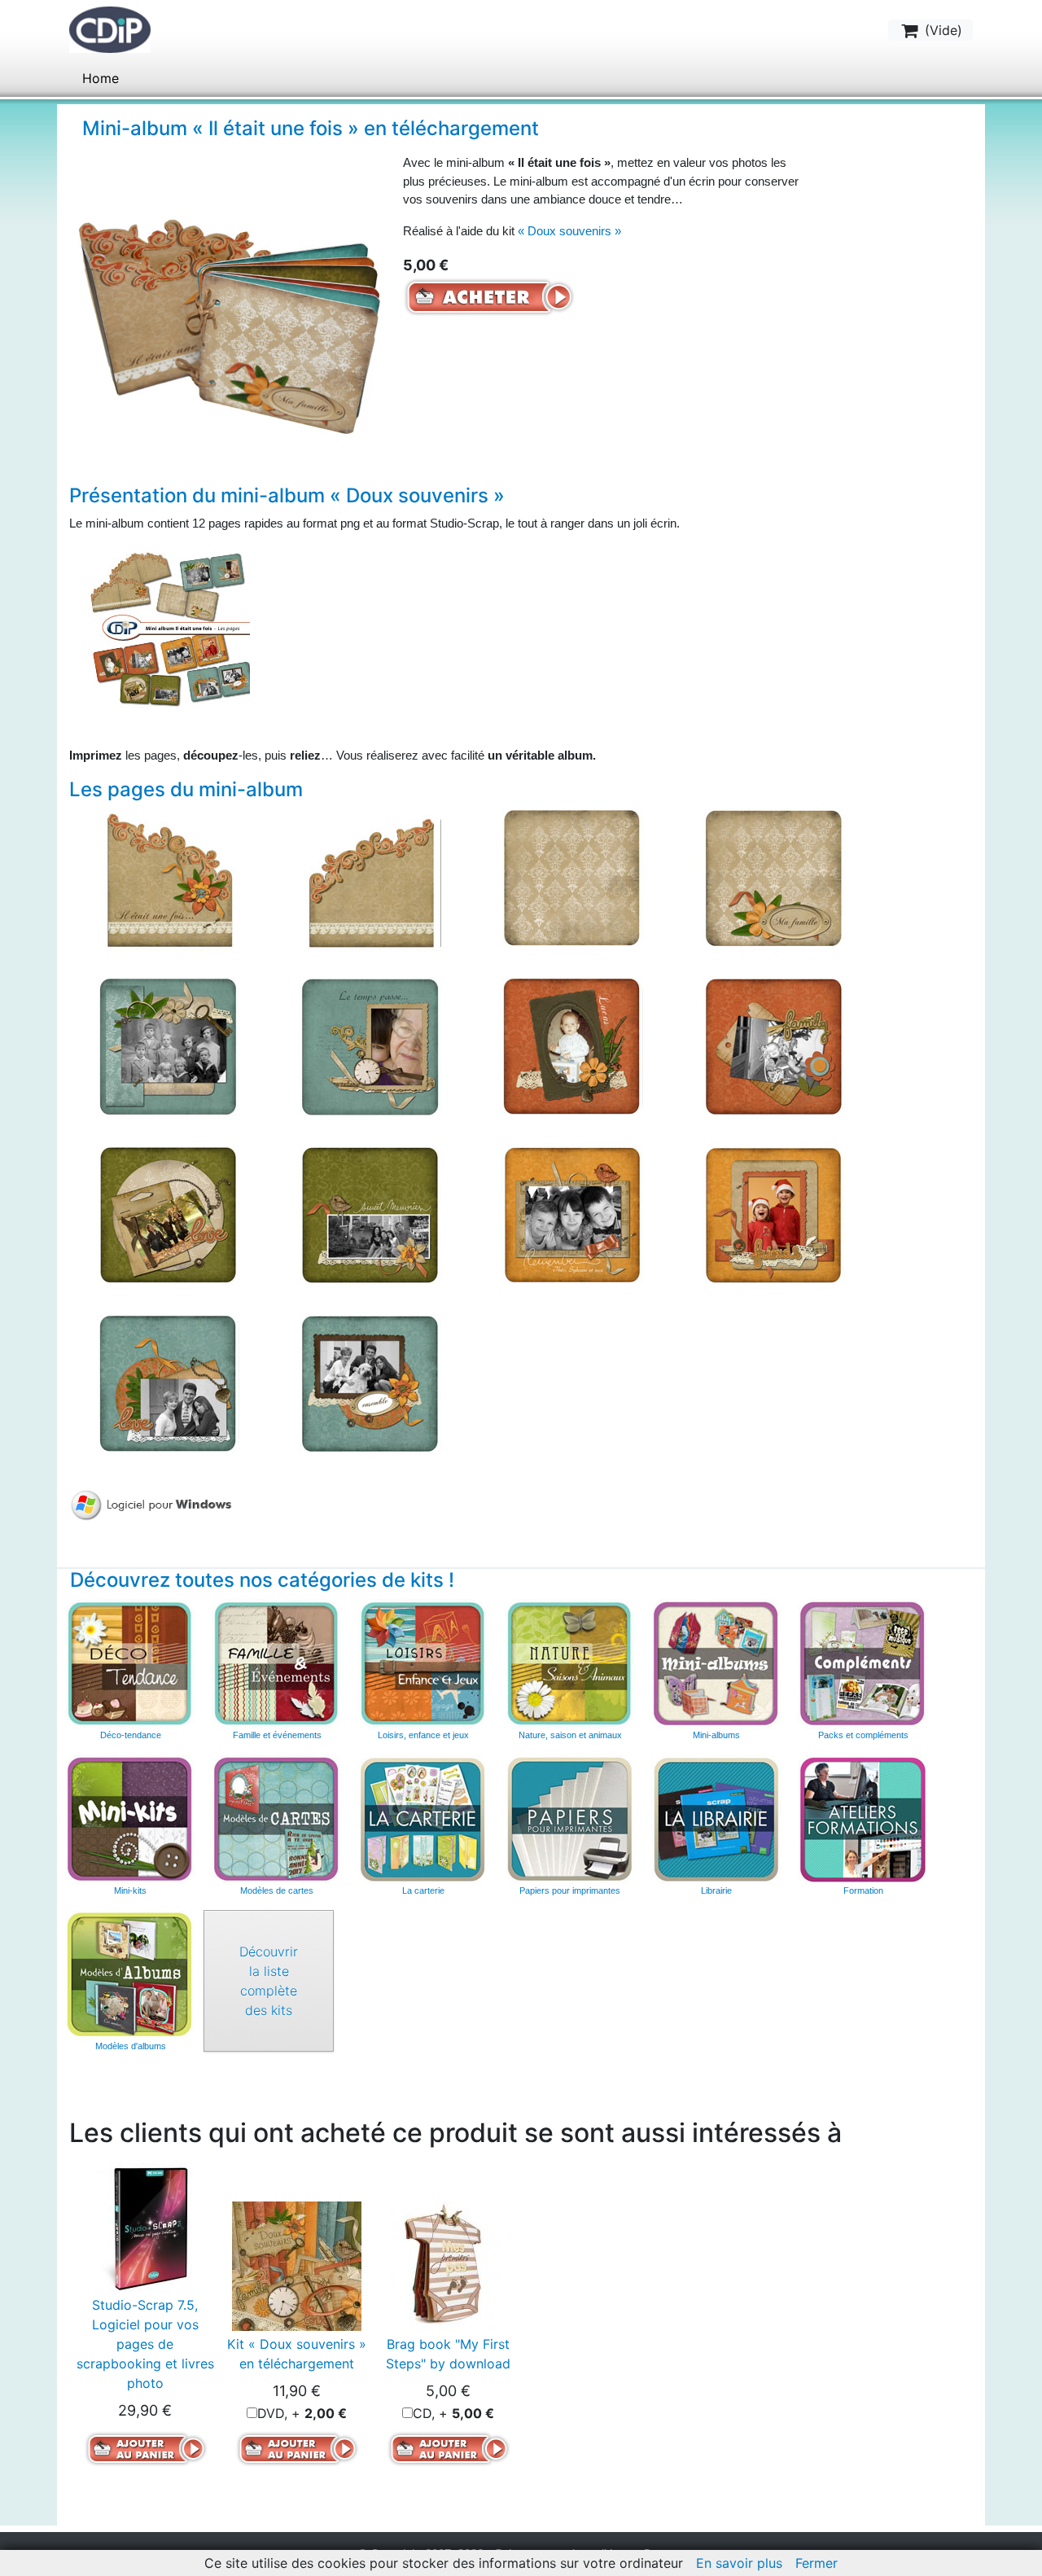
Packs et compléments (863, 1735)
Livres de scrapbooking (716, 1820)
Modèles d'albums (130, 1975)
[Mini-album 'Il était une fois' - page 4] (774, 878)
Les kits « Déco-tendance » (130, 1664)
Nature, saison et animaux (570, 1735)
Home (101, 78)
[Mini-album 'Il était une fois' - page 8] (774, 1047)
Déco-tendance (131, 1735)
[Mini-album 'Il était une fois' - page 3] (572, 878)
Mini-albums (716, 1735)
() (941, 30)
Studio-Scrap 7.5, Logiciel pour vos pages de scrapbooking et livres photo (145, 2344)
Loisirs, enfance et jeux (423, 1735)
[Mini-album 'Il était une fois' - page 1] (168, 878)
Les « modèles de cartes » (277, 1820)
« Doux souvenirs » (569, 231)
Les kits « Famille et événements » (277, 1664)
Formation (863, 1890)
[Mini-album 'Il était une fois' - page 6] (370, 1047)
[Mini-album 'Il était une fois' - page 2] (370, 878)
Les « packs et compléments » (863, 1664)
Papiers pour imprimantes (570, 1890)
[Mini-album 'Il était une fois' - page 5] (168, 1047)
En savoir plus (739, 2563)
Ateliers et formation (863, 1820)
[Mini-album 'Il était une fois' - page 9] (168, 1216)
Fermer (817, 2563)
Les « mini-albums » (716, 1664)
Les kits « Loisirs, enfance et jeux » (423, 1664)
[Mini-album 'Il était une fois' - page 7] (572, 1047)
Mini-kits (130, 1890)
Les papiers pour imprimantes (570, 1820)
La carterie (423, 1820)
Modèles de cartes (277, 1890)
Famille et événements (277, 1735)
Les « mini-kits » (130, 1820)
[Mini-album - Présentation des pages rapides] (169, 626)
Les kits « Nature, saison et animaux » (570, 1664)
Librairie (716, 1890)
